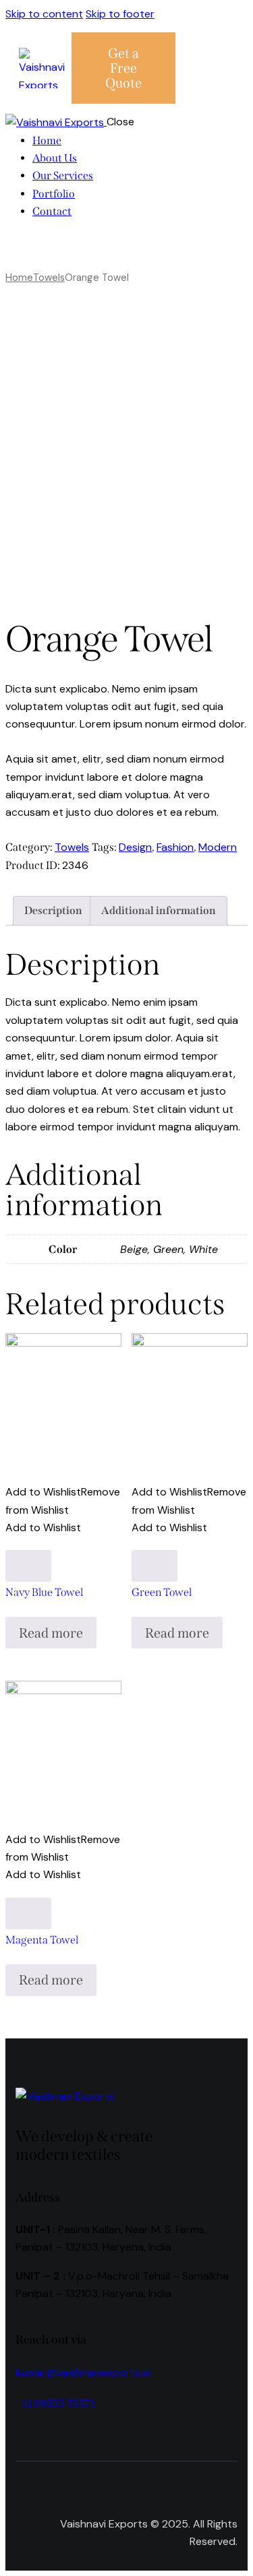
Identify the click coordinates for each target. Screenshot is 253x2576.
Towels (49, 278)
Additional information (159, 910)
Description (53, 910)
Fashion (175, 847)
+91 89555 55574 (55, 2403)
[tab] (53, 911)
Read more (51, 1633)
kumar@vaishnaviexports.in (83, 2372)
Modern (218, 847)
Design (135, 847)
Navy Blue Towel (44, 1592)
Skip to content (44, 14)
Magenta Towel (42, 1940)
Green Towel (162, 1592)
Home (19, 278)
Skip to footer (120, 14)
